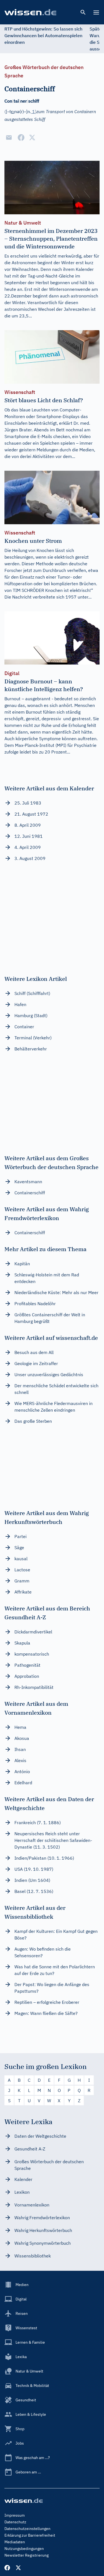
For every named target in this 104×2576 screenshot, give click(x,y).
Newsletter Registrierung (26, 2555)
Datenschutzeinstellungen (27, 2529)
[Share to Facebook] (21, 138)
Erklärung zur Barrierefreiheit (30, 2535)
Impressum (15, 2515)
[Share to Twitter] (32, 138)
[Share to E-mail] (9, 138)
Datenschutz (15, 2522)
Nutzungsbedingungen (24, 2549)
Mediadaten (15, 2542)
